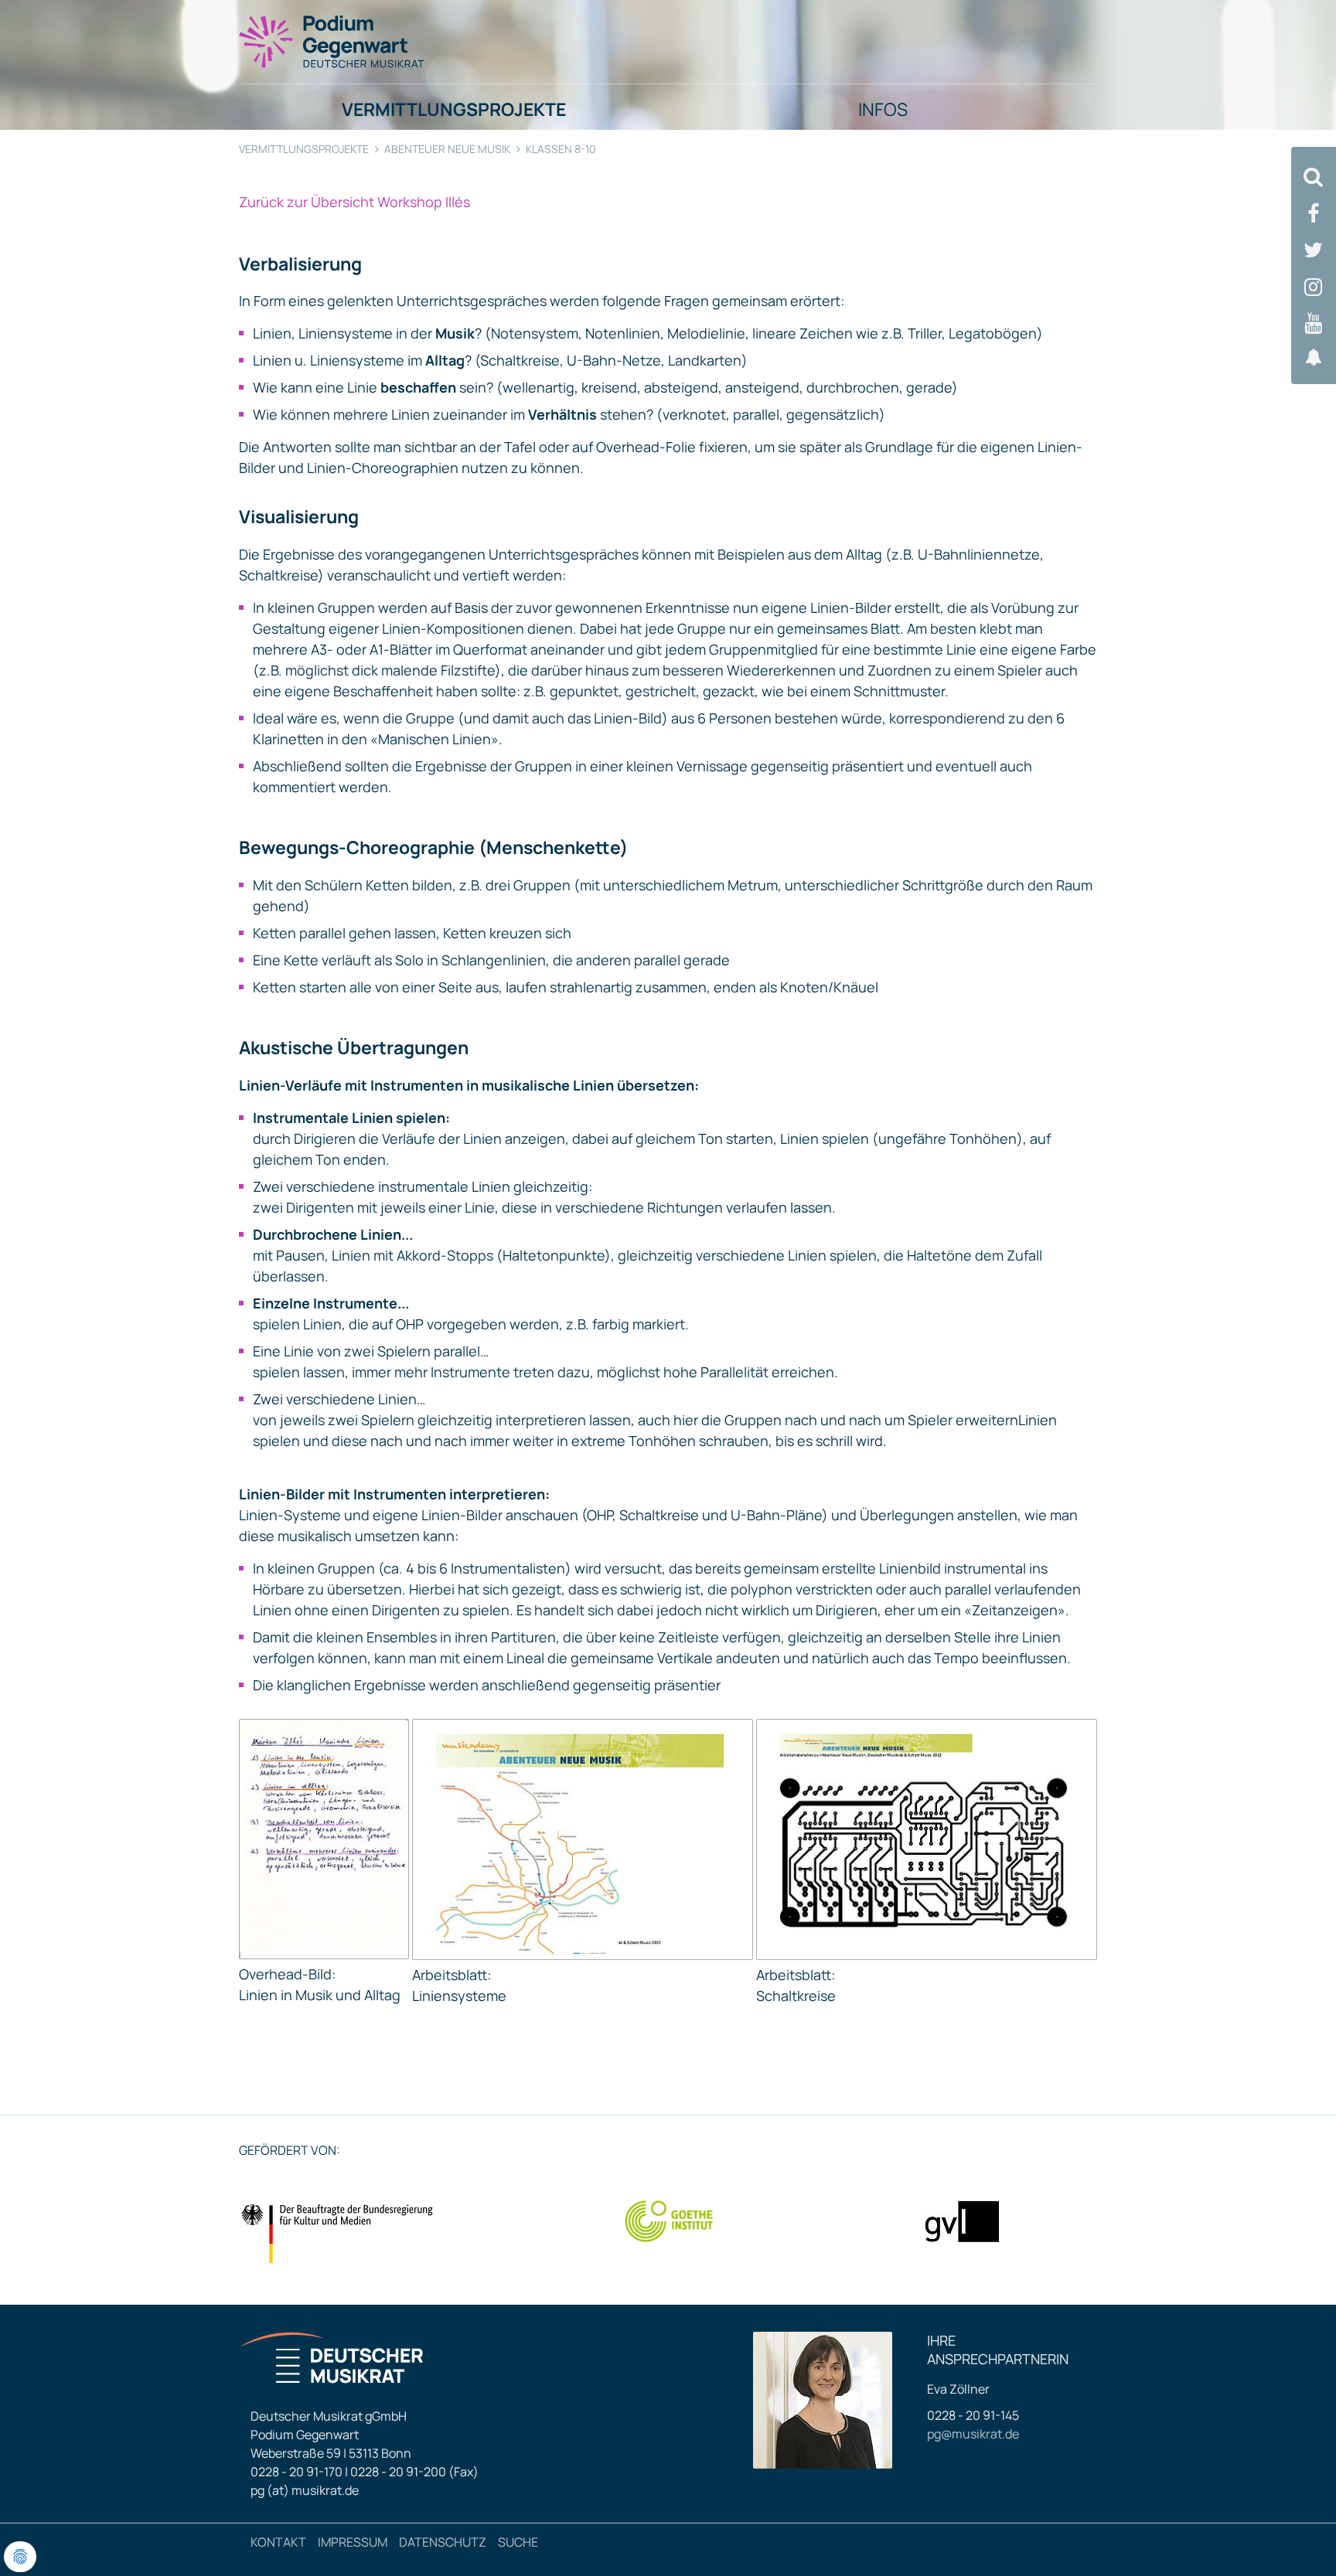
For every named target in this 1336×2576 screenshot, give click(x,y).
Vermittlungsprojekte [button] (454, 109)
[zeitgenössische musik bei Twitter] (1314, 250)
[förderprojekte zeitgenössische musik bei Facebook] (1314, 214)
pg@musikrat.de (973, 2434)
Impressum (353, 2542)
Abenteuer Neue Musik (447, 149)
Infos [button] (883, 109)
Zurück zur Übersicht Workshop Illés (354, 202)
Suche (518, 2542)
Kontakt (278, 2542)
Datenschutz (443, 2542)
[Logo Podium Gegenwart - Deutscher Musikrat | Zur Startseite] (332, 41)
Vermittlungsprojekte (304, 149)
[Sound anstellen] (1314, 357)
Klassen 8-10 (561, 149)
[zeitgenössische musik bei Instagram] (1314, 287)
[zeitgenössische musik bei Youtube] (1314, 323)
